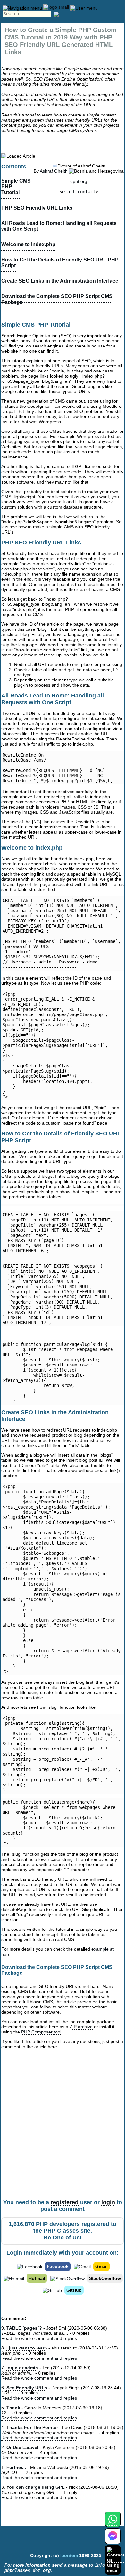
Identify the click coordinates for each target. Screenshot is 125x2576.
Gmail (101, 2266)
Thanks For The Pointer (32, 2427)
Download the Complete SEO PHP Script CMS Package (57, 299)
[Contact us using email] (116, 2560)
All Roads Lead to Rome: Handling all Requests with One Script (59, 226)
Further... (16, 2467)
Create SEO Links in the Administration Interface (60, 281)
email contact (79, 192)
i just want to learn (27, 2348)
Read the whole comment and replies (39, 2338)
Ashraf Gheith (54, 171)
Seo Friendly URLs (27, 2388)
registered (65, 2202)
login (108, 2202)
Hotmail (37, 2278)
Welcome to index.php (28, 244)
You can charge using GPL (36, 2487)
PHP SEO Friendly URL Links (37, 208)
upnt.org (79, 181)
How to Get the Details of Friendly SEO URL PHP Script (60, 263)
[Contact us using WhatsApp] (113, 2523)
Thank (13, 2408)
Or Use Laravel (22, 2447)
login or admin (22, 2368)
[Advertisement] (63, 2132)
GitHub (74, 2290)
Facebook (58, 2266)
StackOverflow (105, 2278)
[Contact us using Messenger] (113, 2540)
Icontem (69, 2555)
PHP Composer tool (41, 2032)
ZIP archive (81, 2027)
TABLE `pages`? (24, 2328)
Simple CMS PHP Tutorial (16, 187)
